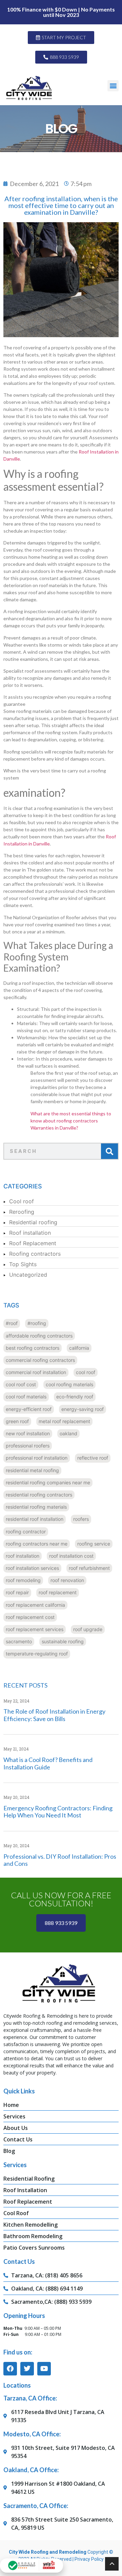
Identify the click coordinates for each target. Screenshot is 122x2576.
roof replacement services (35, 1629)
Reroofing (22, 1212)
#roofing (37, 1323)
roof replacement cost (30, 1617)
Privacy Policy (89, 2559)
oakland (68, 1433)
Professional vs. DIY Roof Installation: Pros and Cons (60, 1860)
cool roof (86, 1372)
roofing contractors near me (37, 1544)
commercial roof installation (36, 1372)
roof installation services (32, 1568)
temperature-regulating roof (37, 1654)
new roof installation (28, 1433)
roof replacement (58, 1592)
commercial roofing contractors (40, 1360)
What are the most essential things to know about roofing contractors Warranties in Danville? (71, 1121)
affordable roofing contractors (39, 1336)
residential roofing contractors (39, 1495)
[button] (113, 86)
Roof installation (30, 1233)
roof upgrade (88, 1629)
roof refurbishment (89, 1568)
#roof (12, 1323)
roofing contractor (26, 1531)
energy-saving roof (83, 1409)
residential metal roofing (32, 1470)
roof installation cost (71, 1556)
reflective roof (93, 1458)
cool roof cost (21, 1384)
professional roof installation (37, 1458)
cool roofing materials (69, 1384)
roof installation (23, 1556)
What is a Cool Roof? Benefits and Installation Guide (48, 1763)
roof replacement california (35, 1605)
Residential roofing (33, 1222)
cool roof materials (26, 1397)
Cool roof (22, 1201)
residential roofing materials (36, 1507)
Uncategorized (28, 1275)
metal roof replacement (64, 1421)
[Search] (109, 1151)
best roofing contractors (33, 1348)
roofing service (94, 1544)
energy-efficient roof (29, 1409)
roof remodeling (23, 1580)
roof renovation (67, 1580)
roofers (81, 1519)
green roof (17, 1421)
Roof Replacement (33, 1243)
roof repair (17, 1592)
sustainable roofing (63, 1641)
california (79, 1348)
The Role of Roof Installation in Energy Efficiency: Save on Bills (54, 1715)
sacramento (19, 1641)
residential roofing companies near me (48, 1482)
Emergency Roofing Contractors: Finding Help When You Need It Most (58, 1812)
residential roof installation (35, 1519)
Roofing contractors (35, 1254)
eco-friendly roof (75, 1397)
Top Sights (23, 1264)
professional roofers (28, 1446)
